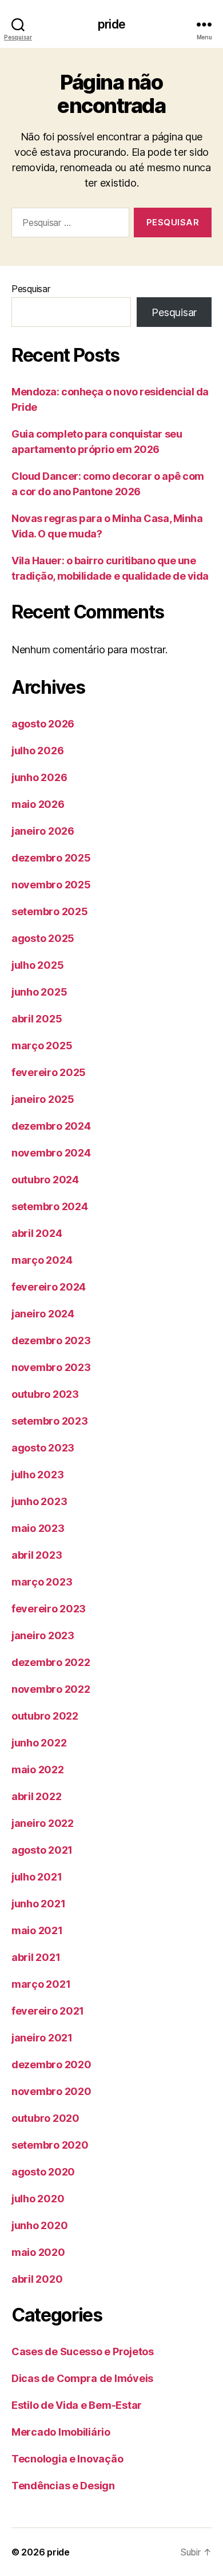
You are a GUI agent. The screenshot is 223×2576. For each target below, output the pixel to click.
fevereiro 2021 (48, 2011)
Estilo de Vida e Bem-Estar (77, 2405)
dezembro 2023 (51, 1340)
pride (111, 24)
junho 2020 (39, 2225)
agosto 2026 (43, 724)
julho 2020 (38, 2199)
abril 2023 (37, 1555)
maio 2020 (38, 2252)
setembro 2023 (50, 1421)
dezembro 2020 (51, 2065)
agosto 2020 (43, 2172)
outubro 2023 (45, 1394)
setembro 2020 (50, 2145)
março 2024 (42, 1260)
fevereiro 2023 (49, 1609)
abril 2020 (37, 2279)
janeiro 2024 (43, 1314)
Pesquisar (31, 289)
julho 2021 (37, 1877)
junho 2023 (39, 1501)
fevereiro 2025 (49, 1072)
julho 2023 (37, 1475)
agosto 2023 (43, 1448)
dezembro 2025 (51, 858)
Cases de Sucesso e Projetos (83, 2351)
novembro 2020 (51, 2091)
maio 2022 (38, 1770)
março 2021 (41, 1984)
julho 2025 (37, 965)
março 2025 (42, 1046)
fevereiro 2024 (49, 1287)
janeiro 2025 (43, 1099)
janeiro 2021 (42, 2038)
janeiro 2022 (43, 1823)
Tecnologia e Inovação (67, 2459)
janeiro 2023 (43, 1635)
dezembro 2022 (51, 1662)
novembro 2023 (51, 1367)
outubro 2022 (45, 1716)
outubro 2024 (45, 1180)
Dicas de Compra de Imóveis (82, 2378)
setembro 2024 (50, 1206)
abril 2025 (37, 1019)
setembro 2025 (50, 911)
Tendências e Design (63, 2486)
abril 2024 (37, 1233)
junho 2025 (39, 992)
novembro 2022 (51, 1689)
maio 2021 (37, 1930)
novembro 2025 (51, 885)
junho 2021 (38, 1904)
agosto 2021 (42, 1850)
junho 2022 (39, 1743)
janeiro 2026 (43, 831)
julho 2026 (37, 751)
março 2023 (42, 1582)
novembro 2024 (51, 1153)
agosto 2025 (43, 938)
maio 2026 (38, 804)
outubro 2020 (45, 2118)
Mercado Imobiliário (61, 2432)
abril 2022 (36, 1796)
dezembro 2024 (51, 1126)
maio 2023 (38, 1528)
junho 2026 (39, 777)
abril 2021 (36, 1957)
